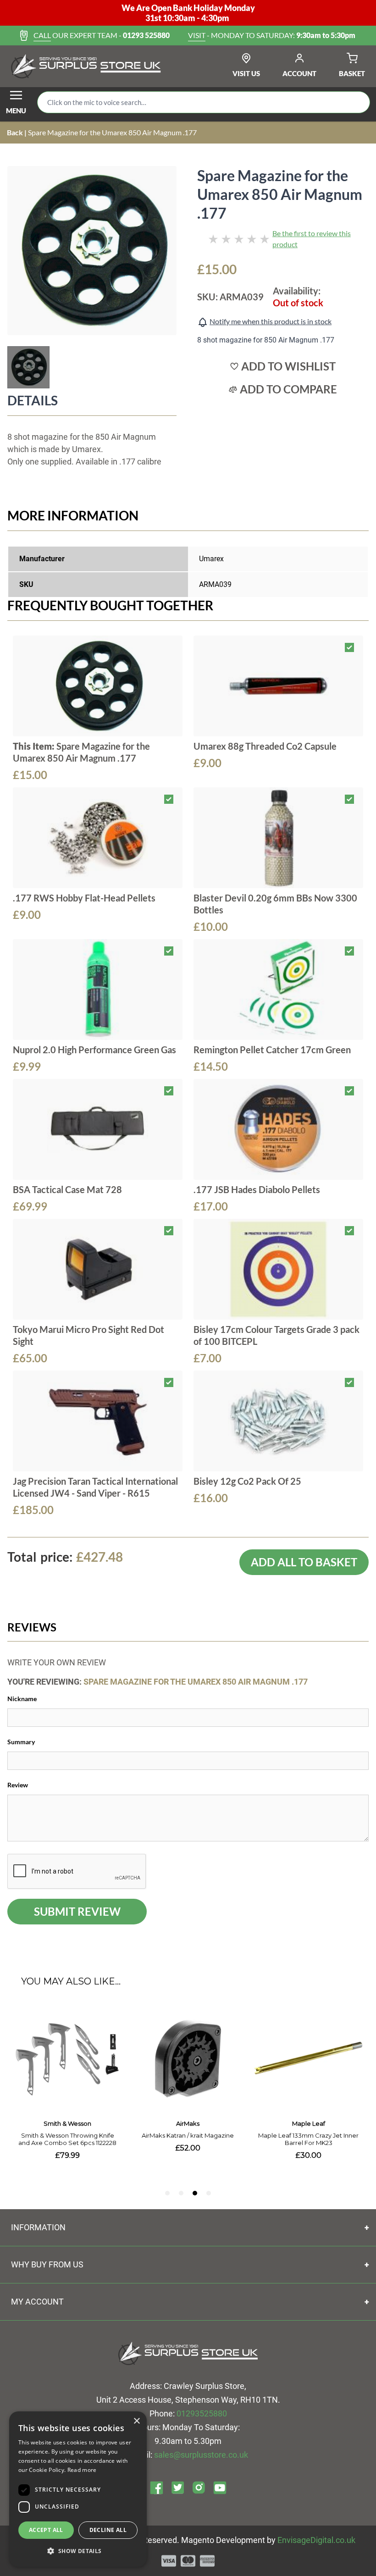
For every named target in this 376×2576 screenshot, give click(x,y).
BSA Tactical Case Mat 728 (67, 1189)
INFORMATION (38, 2227)
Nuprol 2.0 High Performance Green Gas (94, 1050)
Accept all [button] (46, 2530)
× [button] (136, 2421)
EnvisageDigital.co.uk (316, 2540)
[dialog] (78, 2489)
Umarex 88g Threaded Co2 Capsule (265, 746)
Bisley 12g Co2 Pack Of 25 (247, 1481)
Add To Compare (288, 389)
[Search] (356, 102)
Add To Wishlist (288, 366)
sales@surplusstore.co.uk (201, 2455)
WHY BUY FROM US (47, 2264)
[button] (78, 2551)
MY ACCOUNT (37, 2302)
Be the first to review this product (312, 239)
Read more (82, 2470)
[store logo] (86, 66)
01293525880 (202, 2413)
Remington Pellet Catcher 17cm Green (272, 1050)
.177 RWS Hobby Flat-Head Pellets (84, 898)
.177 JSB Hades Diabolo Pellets (257, 1189)
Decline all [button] (108, 2530)
